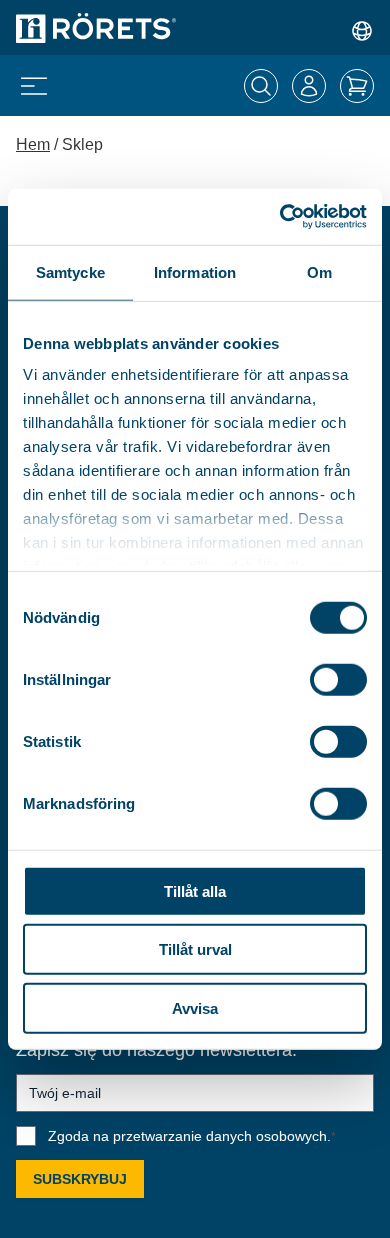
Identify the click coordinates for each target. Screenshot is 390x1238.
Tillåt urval (195, 949)
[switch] (338, 679)
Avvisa (195, 1007)
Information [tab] (195, 271)
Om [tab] (319, 271)
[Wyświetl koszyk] (357, 86)
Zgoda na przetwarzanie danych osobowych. (192, 1136)
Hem (33, 144)
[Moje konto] (309, 86)
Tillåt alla (195, 890)
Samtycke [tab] (70, 271)
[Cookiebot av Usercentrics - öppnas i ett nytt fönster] (280, 217)
